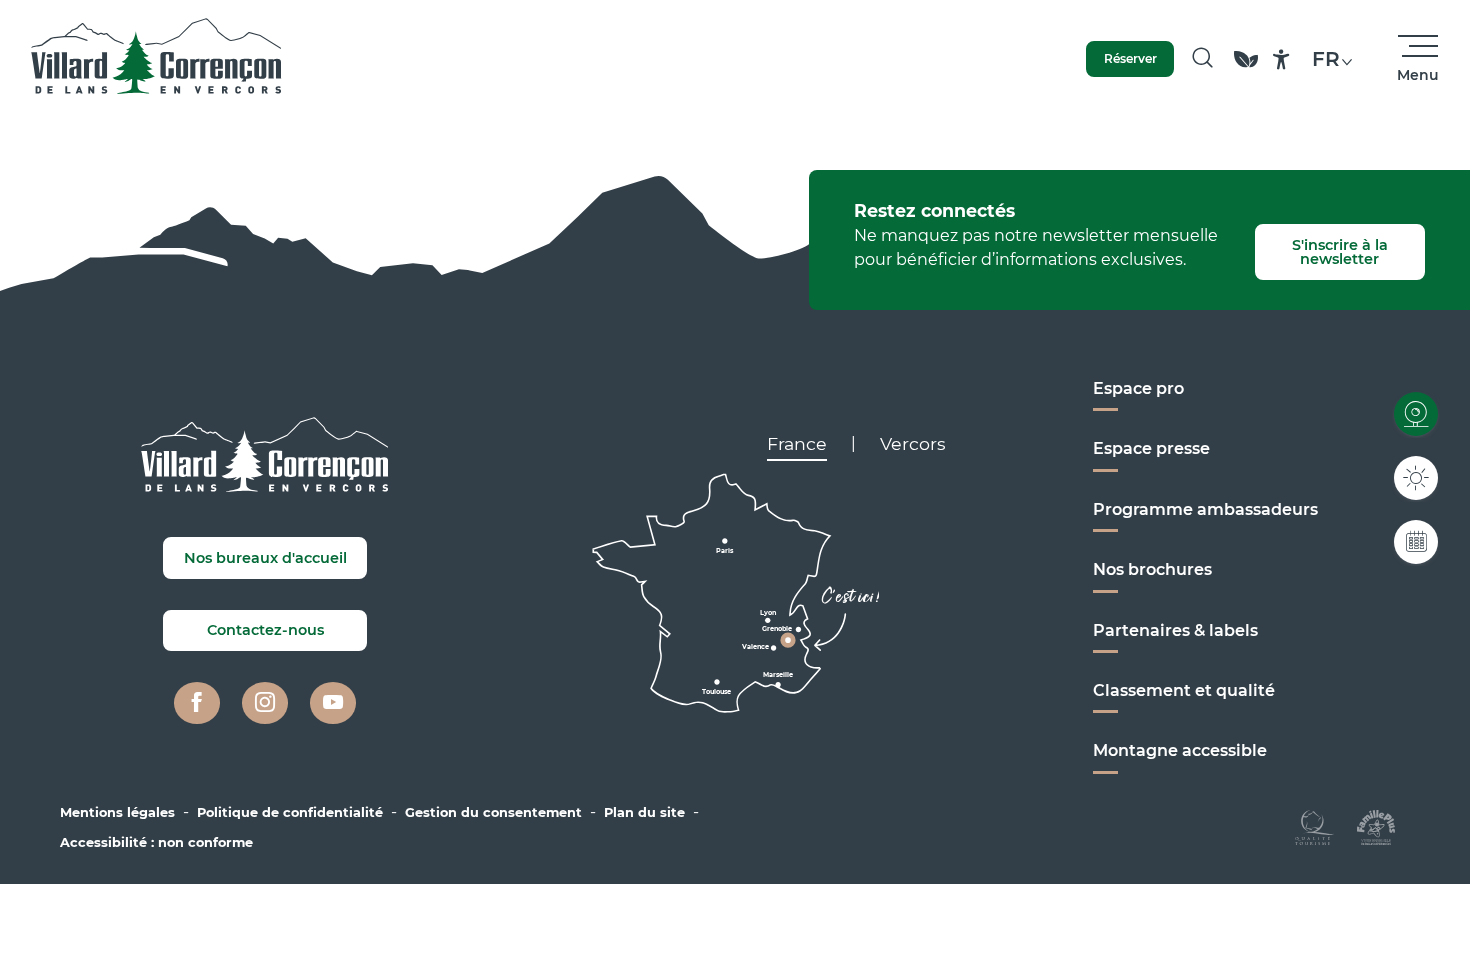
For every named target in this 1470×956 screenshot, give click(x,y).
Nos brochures (1152, 569)
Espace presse (1151, 448)
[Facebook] (197, 703)
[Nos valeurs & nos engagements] (1246, 68)
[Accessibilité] (1281, 59)
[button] (1202, 59)
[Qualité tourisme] (1314, 825)
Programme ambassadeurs (1205, 509)
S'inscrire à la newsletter (1340, 252)
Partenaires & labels (1175, 630)
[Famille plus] (1376, 825)
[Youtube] (333, 703)
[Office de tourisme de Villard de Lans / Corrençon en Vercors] (156, 59)
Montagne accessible (1180, 750)
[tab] (797, 444)
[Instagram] (265, 703)
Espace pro (1138, 388)
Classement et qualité (1184, 690)
